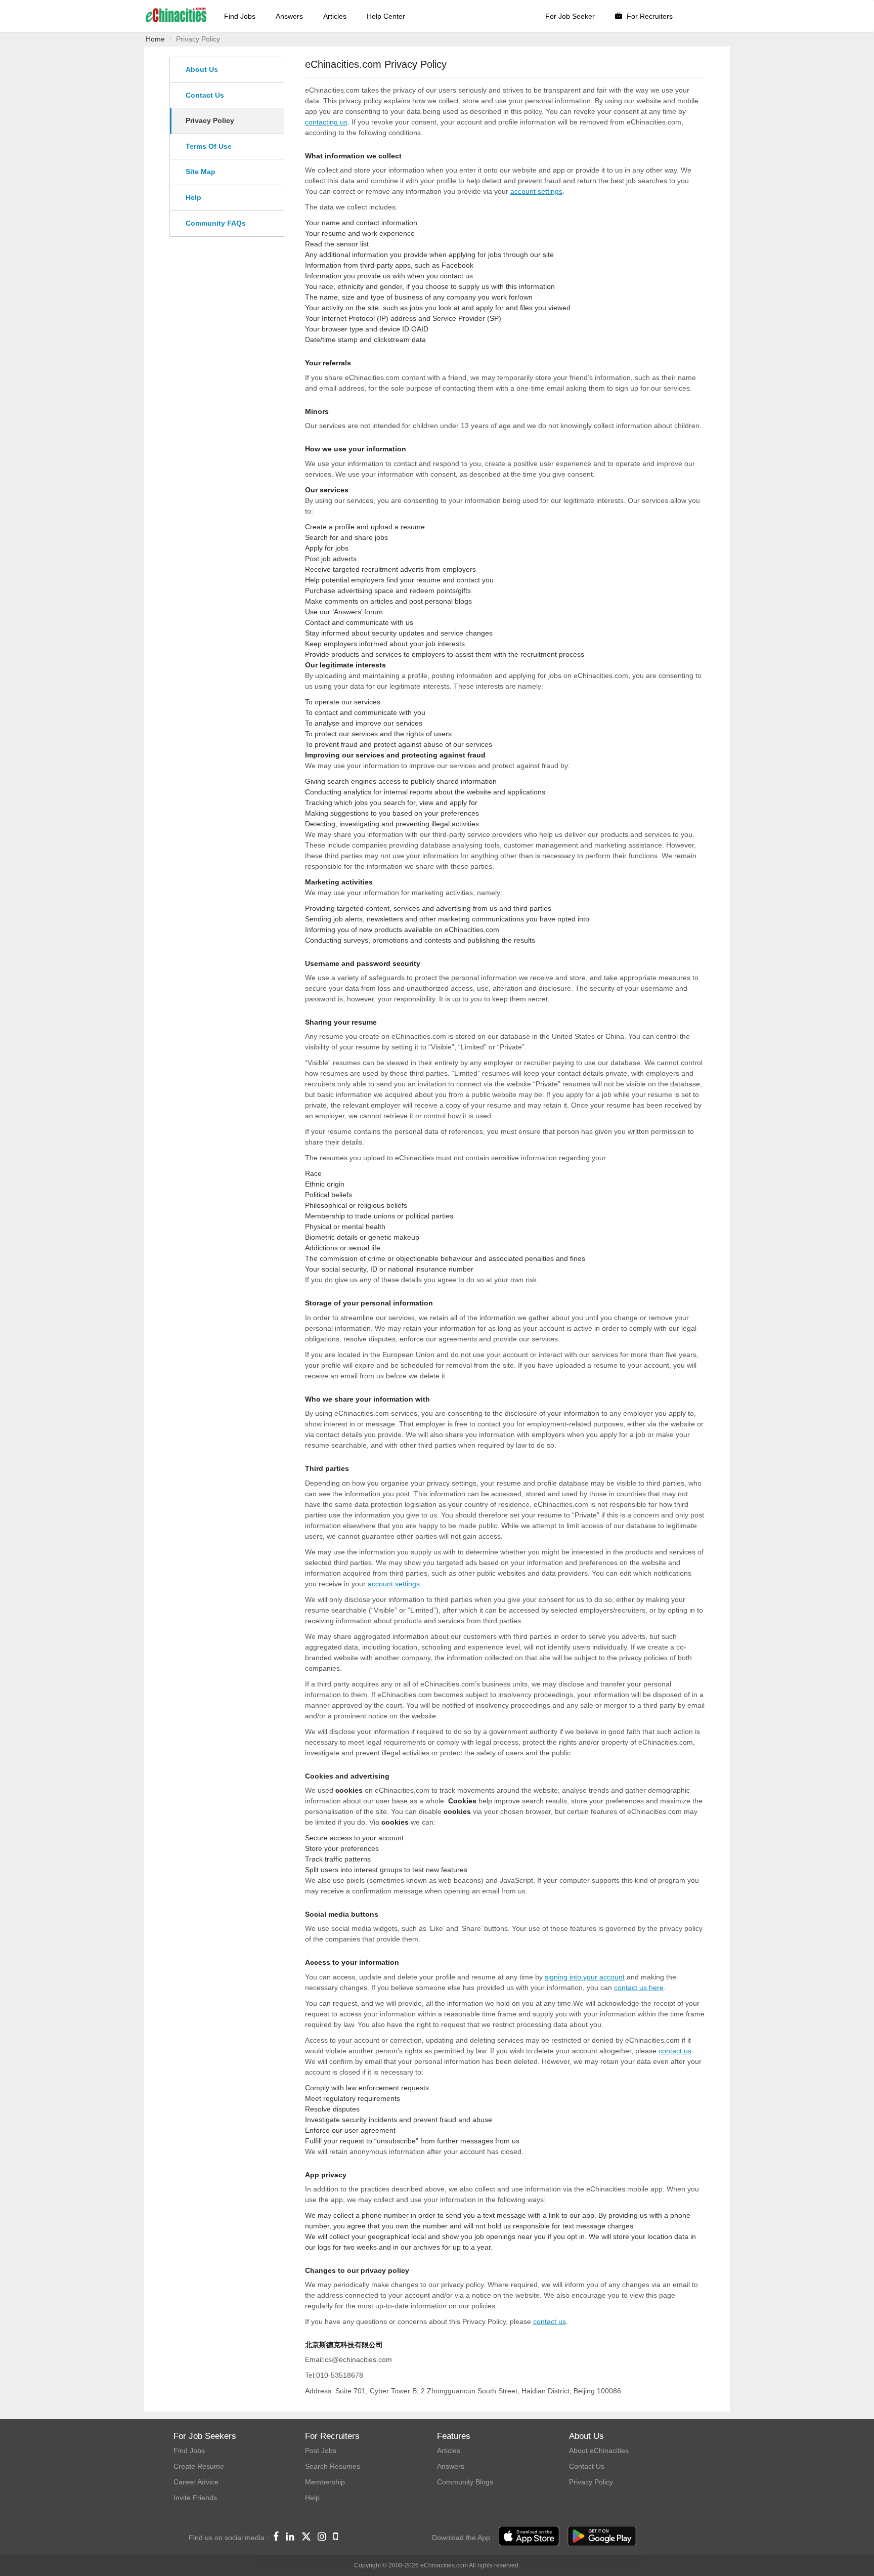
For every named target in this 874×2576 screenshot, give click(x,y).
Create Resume (199, 2466)
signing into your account (585, 1977)
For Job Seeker (570, 16)
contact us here (639, 1988)
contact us (675, 2051)
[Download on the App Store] (529, 2537)
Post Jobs (321, 2451)
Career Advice (196, 2482)
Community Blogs (465, 2482)
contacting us (326, 122)
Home (155, 39)
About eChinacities (599, 2451)
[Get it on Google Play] (602, 2537)
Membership (325, 2482)
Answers (289, 16)
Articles (335, 16)
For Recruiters (649, 16)
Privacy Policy (210, 120)
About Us (202, 69)
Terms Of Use (209, 146)
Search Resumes (333, 2466)
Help (193, 197)
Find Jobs (240, 16)
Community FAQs (216, 223)
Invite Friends (195, 2498)
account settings (536, 191)
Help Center (386, 16)
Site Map (201, 172)
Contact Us (205, 95)
